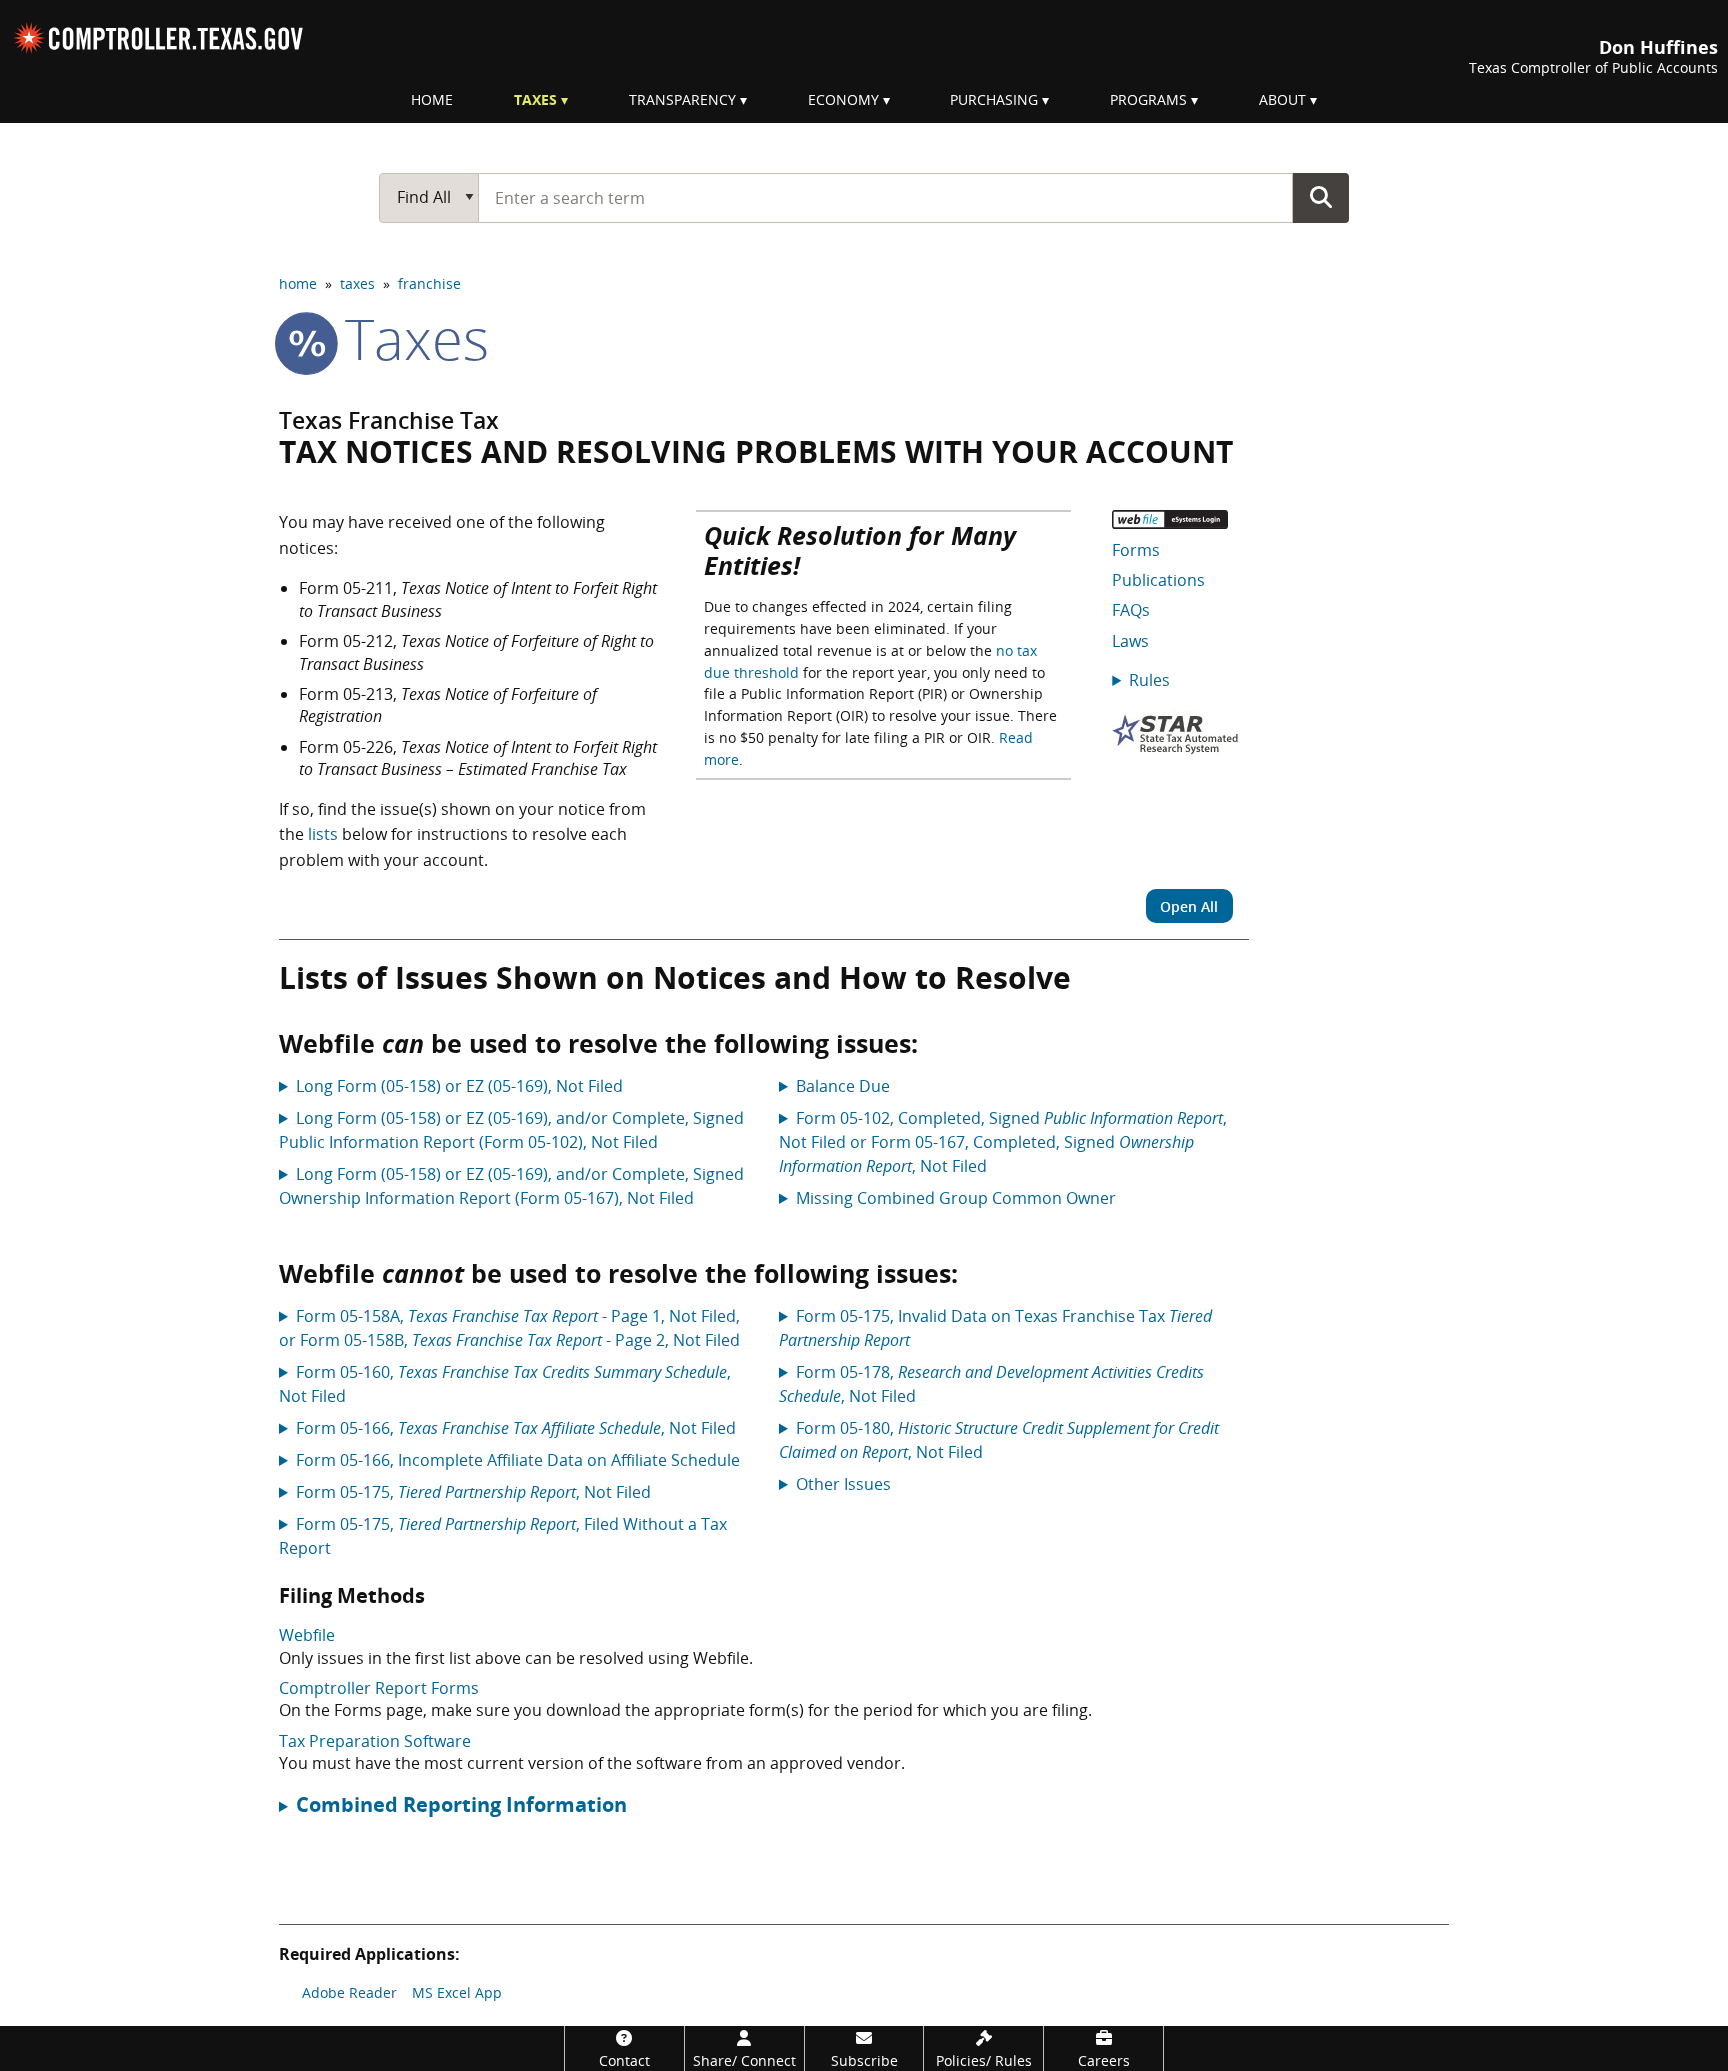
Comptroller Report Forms (379, 1688)
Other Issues (843, 1484)
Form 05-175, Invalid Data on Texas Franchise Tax (995, 1328)
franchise (429, 283)
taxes (357, 283)
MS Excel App (457, 1992)
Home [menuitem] (432, 99)
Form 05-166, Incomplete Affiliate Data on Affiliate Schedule (518, 1460)
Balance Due (843, 1086)
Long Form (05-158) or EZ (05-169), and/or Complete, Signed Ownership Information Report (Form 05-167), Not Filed (511, 1186)
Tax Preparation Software (375, 1741)
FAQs (1131, 610)
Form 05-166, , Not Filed (516, 1428)
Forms (1136, 550)
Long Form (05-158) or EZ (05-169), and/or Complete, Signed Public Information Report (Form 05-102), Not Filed (511, 1130)
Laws (1130, 641)
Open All (1189, 906)
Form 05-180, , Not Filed (999, 1440)
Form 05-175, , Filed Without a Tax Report (503, 1536)
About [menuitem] (1282, 99)
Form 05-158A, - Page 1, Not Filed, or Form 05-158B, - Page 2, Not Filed (509, 1328)
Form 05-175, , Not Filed (473, 1492)
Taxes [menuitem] (535, 99)
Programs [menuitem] (1148, 99)
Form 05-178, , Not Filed (991, 1384)
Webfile (307, 1635)
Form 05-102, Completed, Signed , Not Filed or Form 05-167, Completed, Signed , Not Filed (1003, 1142)
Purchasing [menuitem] (994, 99)
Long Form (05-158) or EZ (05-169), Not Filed (459, 1086)
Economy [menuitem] (843, 99)
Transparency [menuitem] (682, 99)
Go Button (1321, 197)
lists (323, 834)
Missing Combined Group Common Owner (956, 1198)
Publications (1158, 580)
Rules (1149, 680)
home (298, 283)
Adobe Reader (349, 1992)
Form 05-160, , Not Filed (505, 1384)
